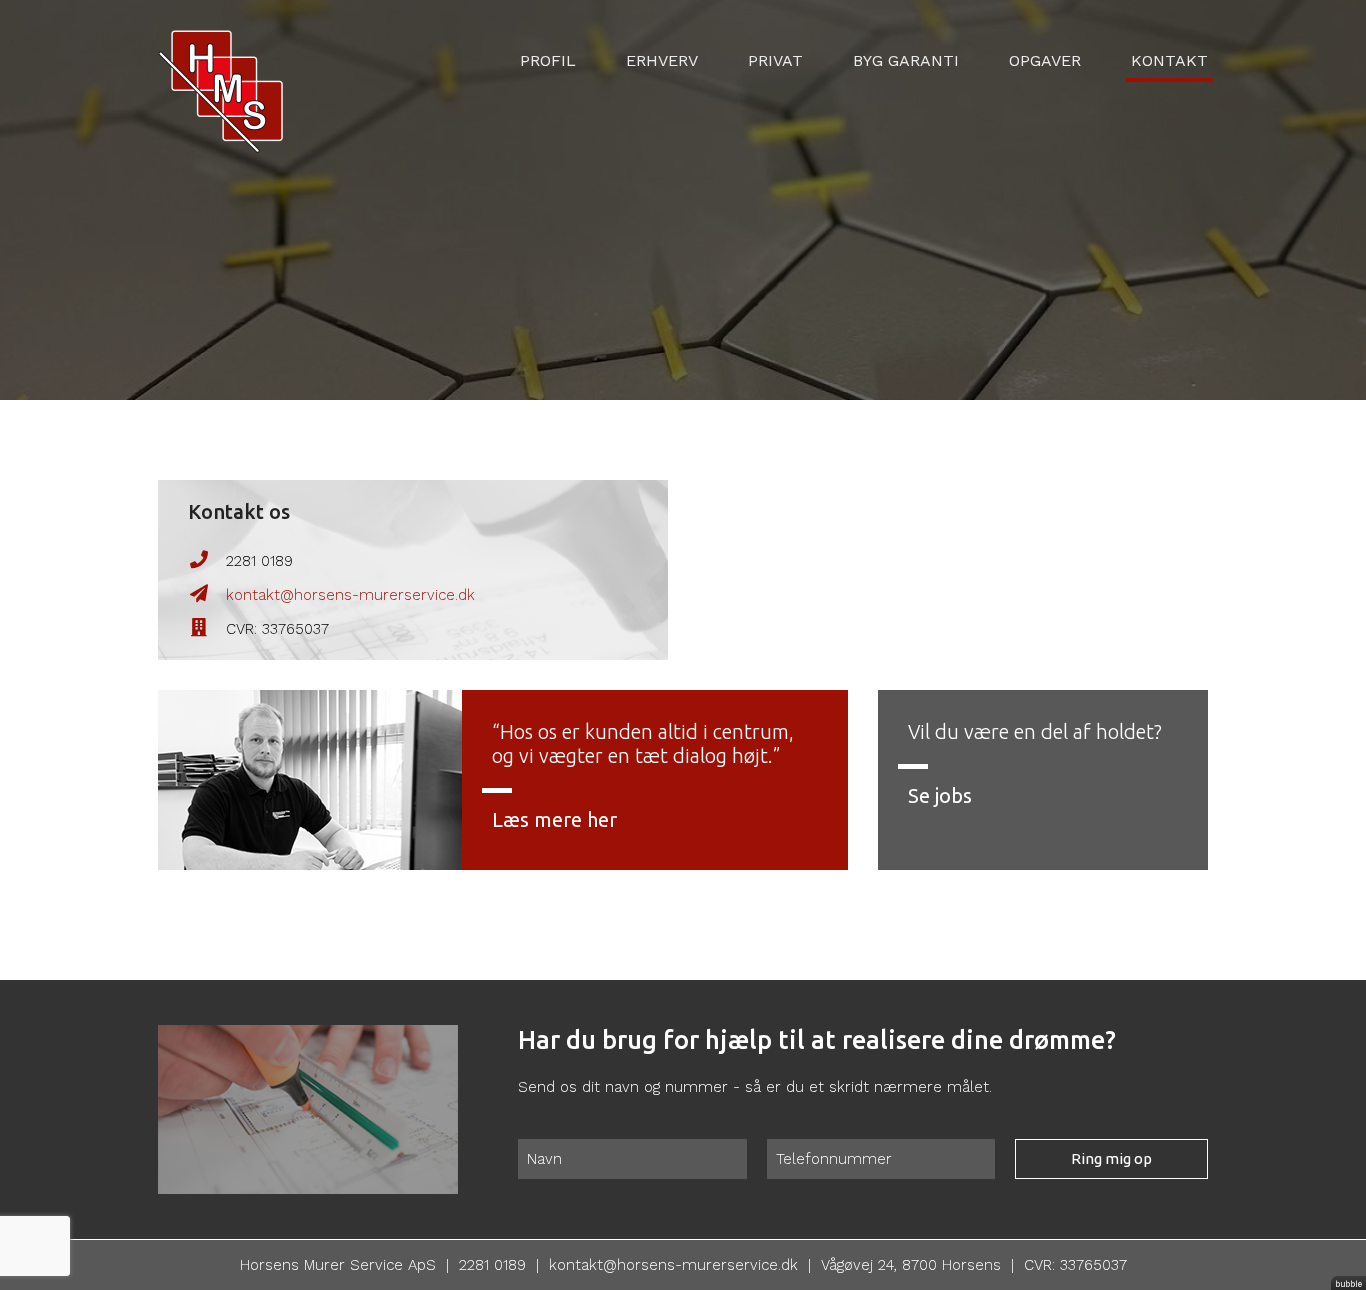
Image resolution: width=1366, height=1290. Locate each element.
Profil (548, 60)
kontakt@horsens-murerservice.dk (350, 595)
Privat (775, 60)
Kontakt (1169, 60)
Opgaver (1045, 60)
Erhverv (662, 60)
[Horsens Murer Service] (220, 75)
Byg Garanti (906, 60)
